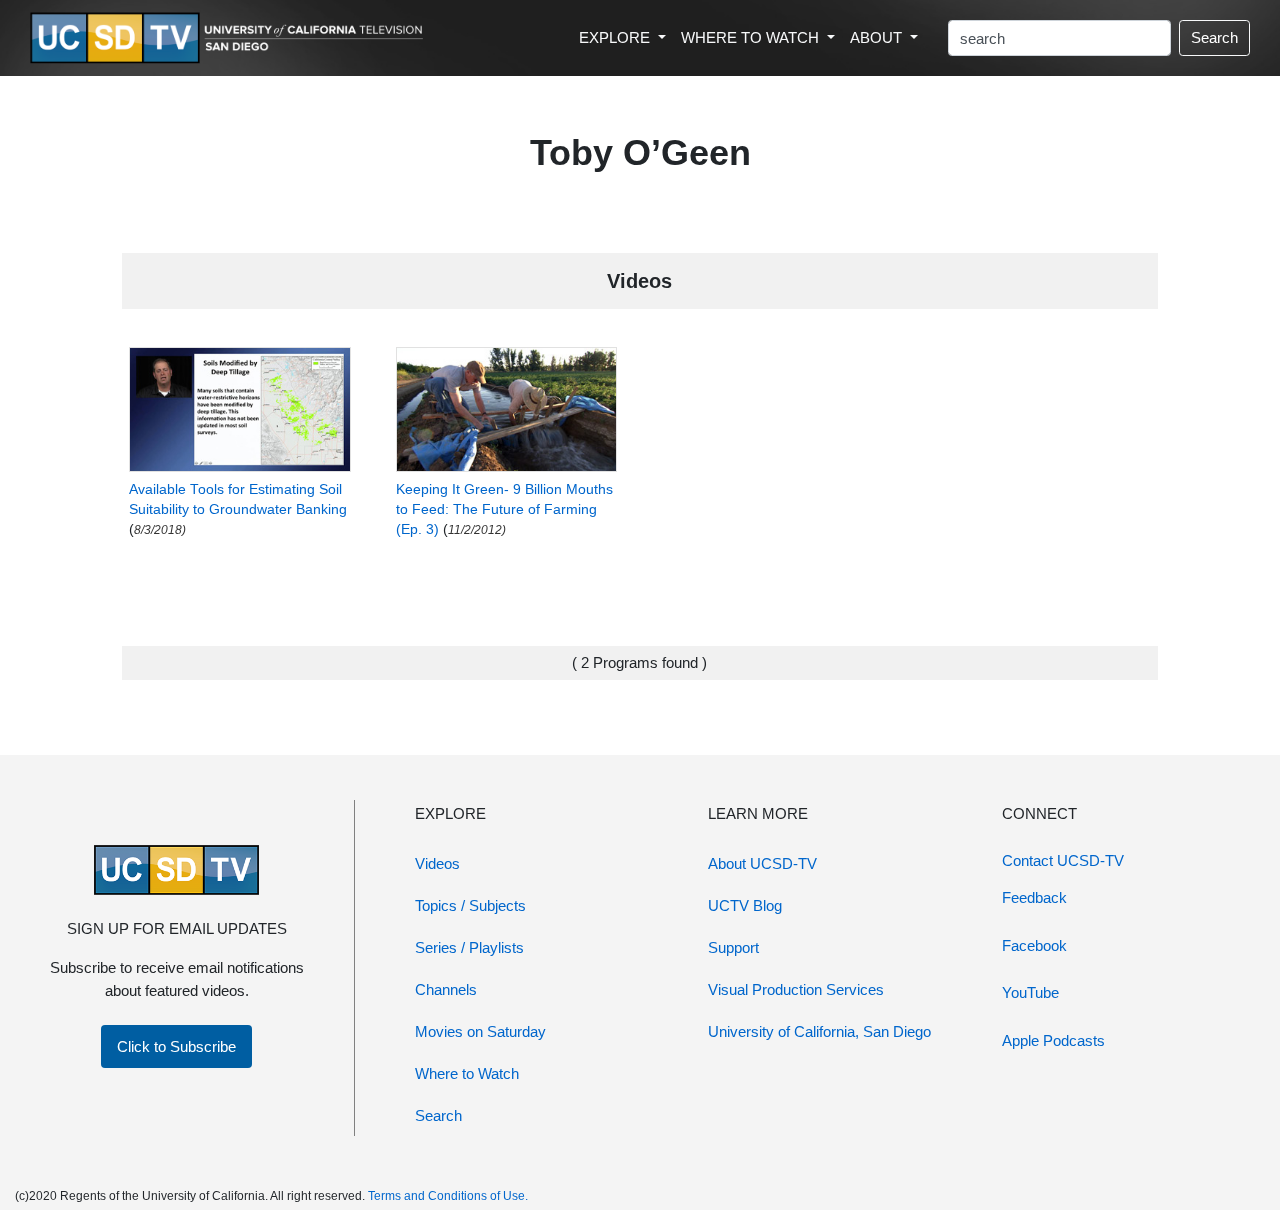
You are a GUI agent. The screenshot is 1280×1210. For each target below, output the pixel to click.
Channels (446, 989)
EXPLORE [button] (616, 37)
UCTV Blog (745, 905)
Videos (437, 863)
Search (1214, 37)
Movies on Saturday (480, 1031)
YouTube (1030, 992)
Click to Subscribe (176, 1046)
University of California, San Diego (819, 1031)
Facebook (1034, 945)
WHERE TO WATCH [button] (752, 37)
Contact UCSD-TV (1063, 860)
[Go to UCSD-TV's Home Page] (230, 38)
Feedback (1034, 897)
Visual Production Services (796, 989)
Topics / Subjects (470, 905)
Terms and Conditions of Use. (448, 1196)
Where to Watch (467, 1073)
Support (733, 947)
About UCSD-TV (762, 863)
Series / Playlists (469, 947)
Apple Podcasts (1053, 1040)
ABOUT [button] (878, 37)
